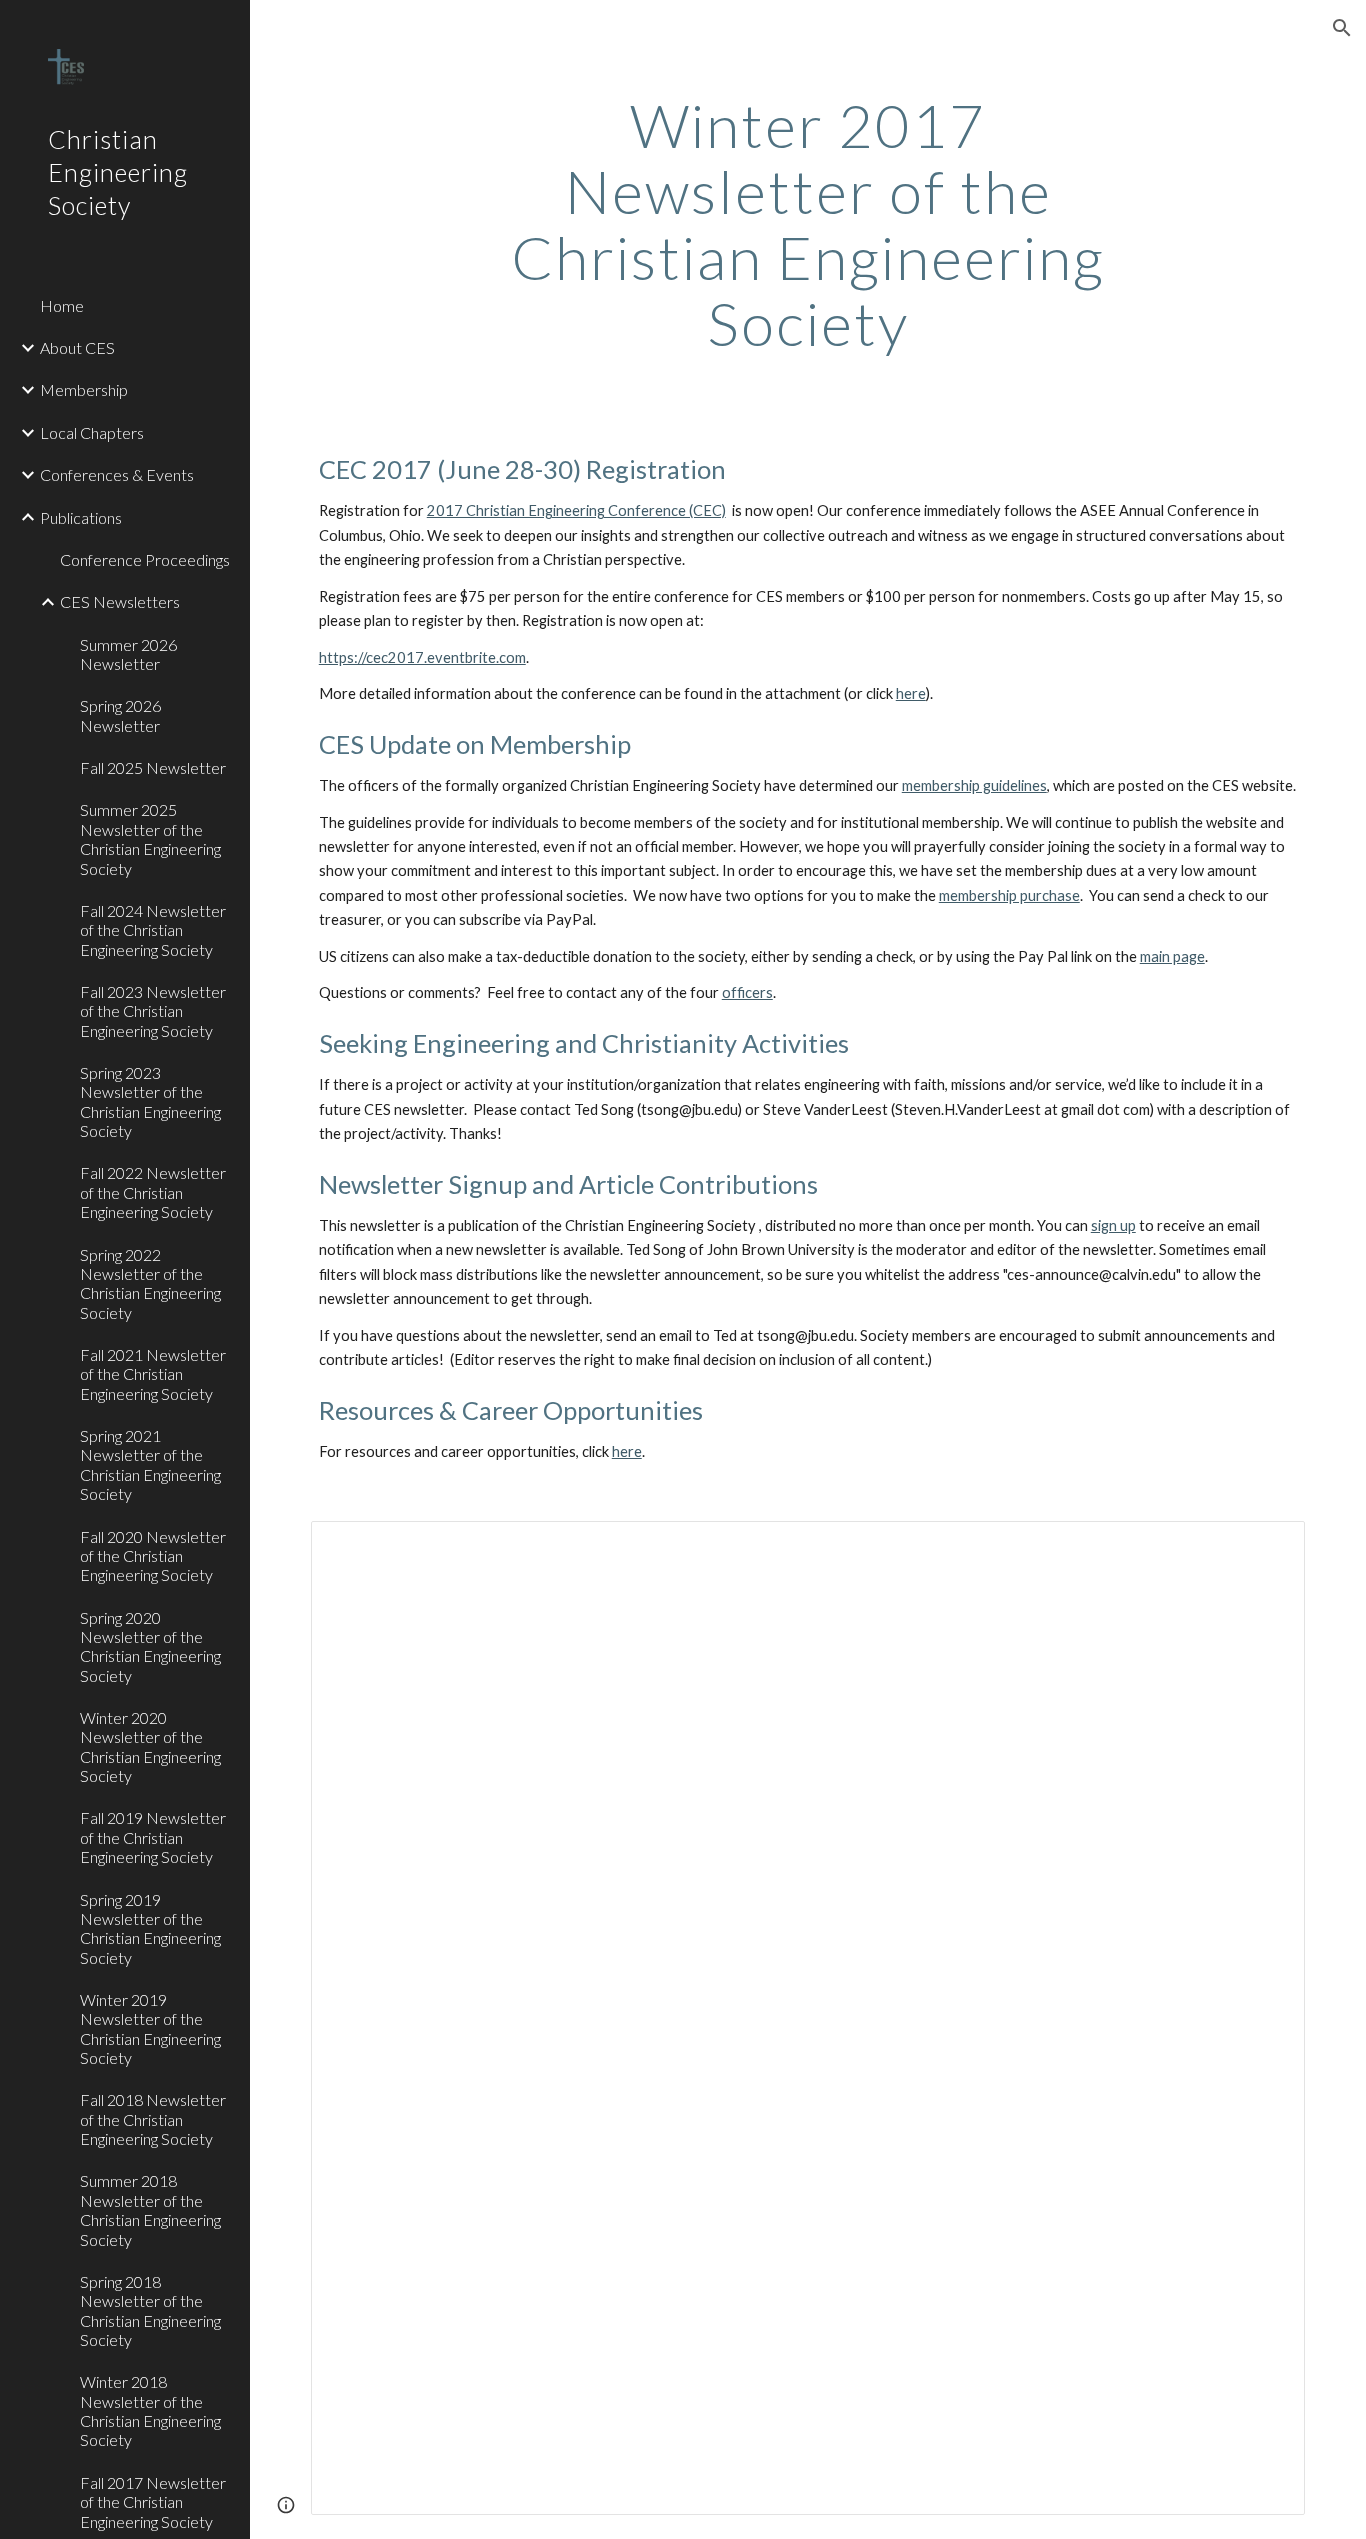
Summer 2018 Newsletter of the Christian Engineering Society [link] (150, 2209)
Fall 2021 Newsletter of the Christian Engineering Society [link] (153, 1374)
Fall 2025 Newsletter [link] (153, 767)
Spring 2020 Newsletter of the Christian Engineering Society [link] (150, 1646)
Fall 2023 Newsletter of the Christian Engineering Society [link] (153, 1011)
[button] (1342, 28)
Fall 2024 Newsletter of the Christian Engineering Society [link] (153, 930)
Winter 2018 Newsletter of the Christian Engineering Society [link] (150, 2410)
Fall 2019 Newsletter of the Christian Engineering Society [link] (153, 1837)
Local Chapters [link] (92, 432)
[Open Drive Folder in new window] (1267, 1547)
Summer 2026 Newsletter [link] (128, 654)
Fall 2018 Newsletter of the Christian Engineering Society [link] (153, 2119)
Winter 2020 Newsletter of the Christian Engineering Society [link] (150, 1746)
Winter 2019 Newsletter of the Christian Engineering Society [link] (150, 2028)
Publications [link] (81, 517)
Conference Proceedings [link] (145, 559)
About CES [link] (77, 347)
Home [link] (62, 305)
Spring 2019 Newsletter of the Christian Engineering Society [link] (150, 1928)
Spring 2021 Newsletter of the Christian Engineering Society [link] (150, 1464)
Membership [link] (84, 389)
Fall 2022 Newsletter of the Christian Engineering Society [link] (153, 1192)
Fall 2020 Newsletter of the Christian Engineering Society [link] (153, 1556)
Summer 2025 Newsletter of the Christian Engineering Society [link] (150, 838)
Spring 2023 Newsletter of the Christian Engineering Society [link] (150, 1101)
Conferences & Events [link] (117, 474)
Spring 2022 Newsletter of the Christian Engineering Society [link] (150, 1283)
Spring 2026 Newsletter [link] (120, 715)
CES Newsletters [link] (120, 601)
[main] (808, 224)
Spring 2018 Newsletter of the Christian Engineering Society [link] (150, 2310)
